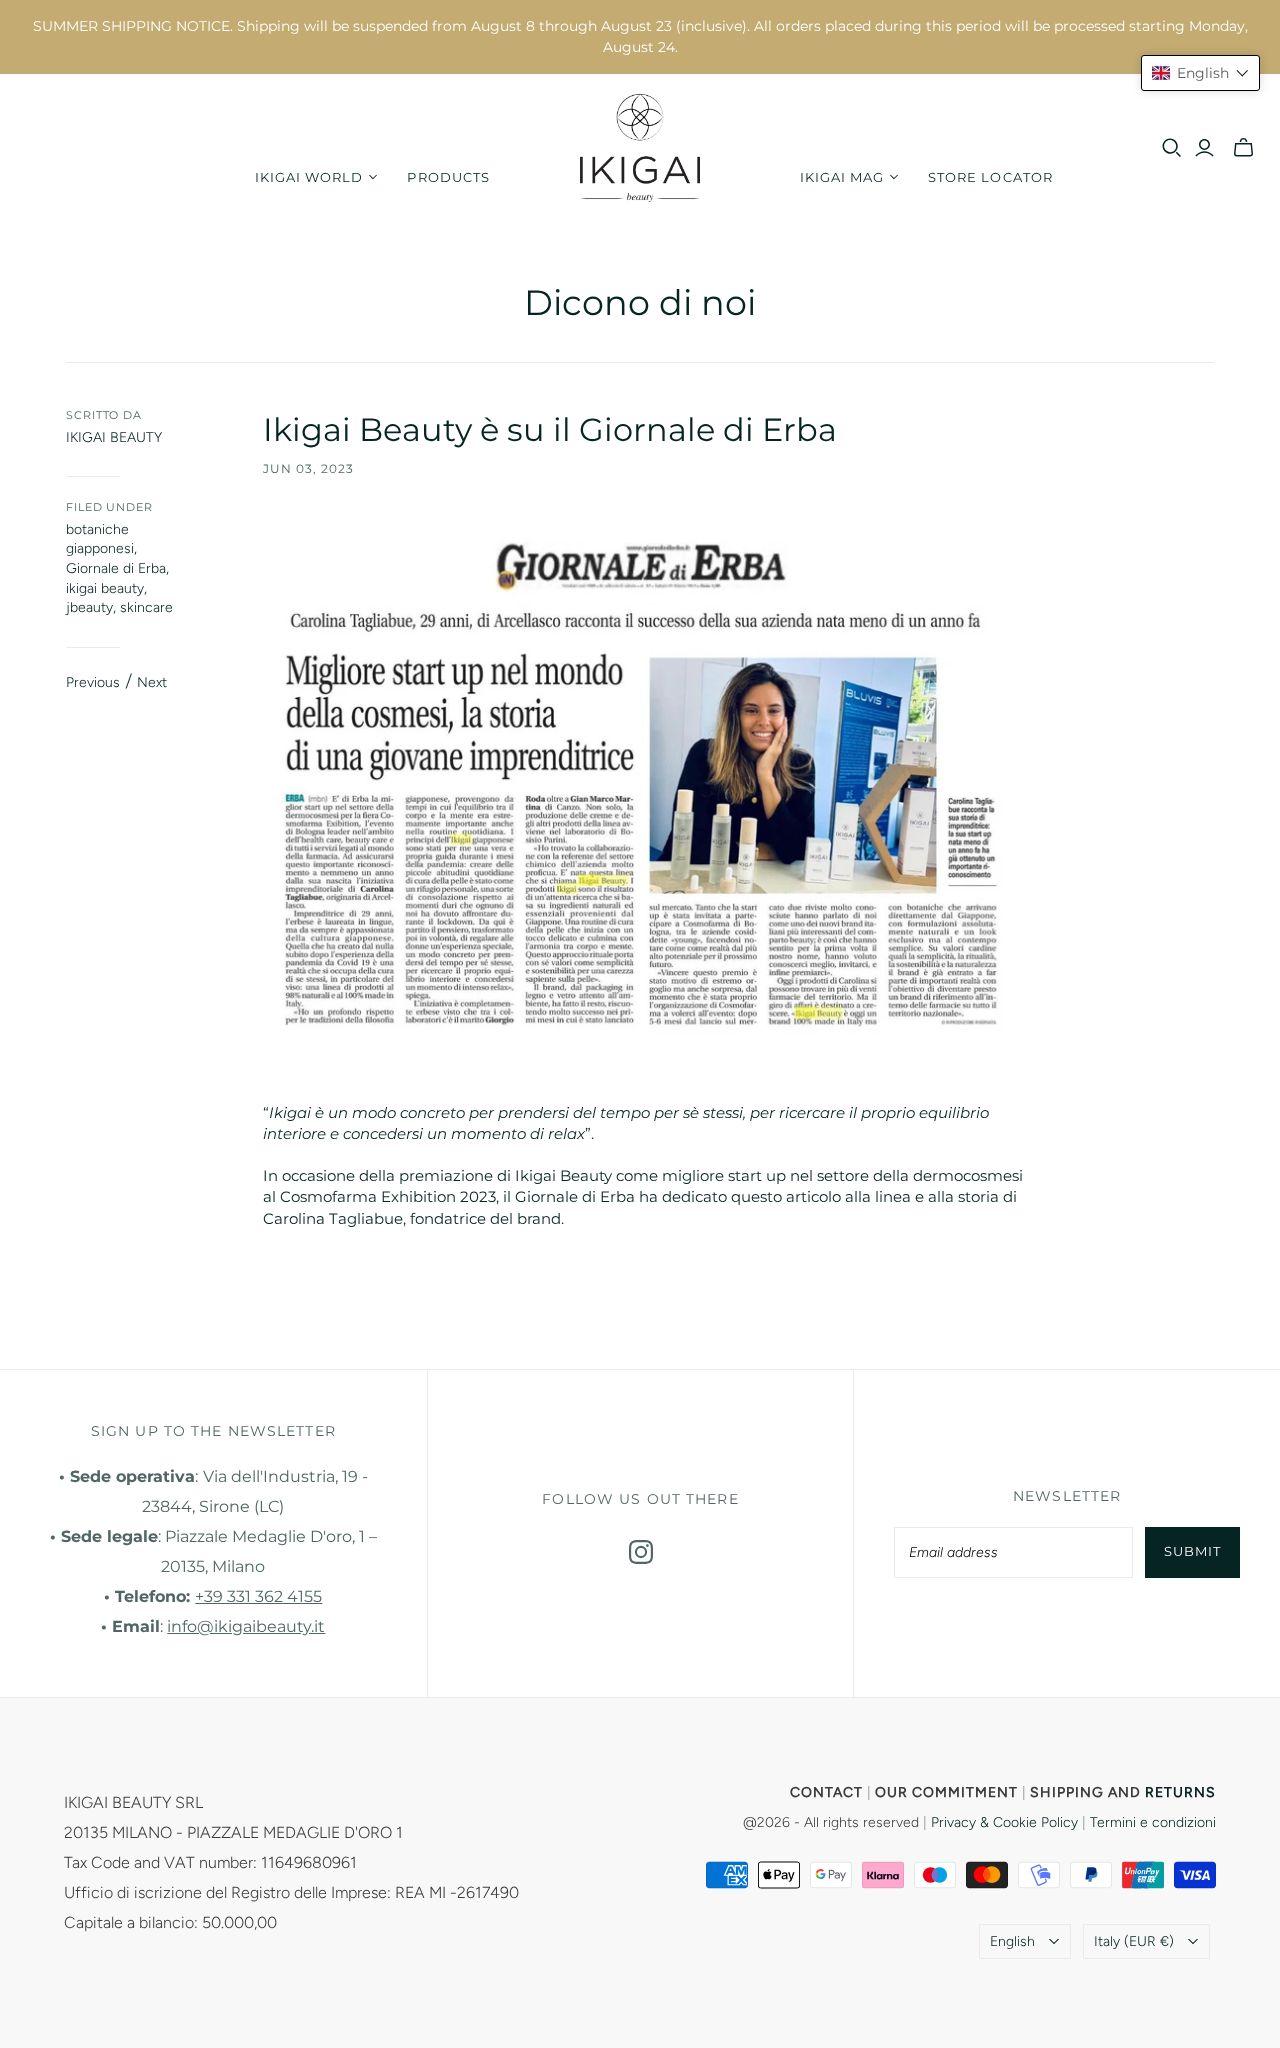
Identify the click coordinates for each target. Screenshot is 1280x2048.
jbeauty (89, 607)
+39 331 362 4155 (258, 1596)
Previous (93, 682)
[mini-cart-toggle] (1243, 148)
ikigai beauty (105, 588)
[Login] (1204, 148)
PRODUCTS (448, 177)
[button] (1200, 73)
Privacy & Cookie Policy (1004, 1822)
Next (152, 682)
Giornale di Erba (116, 568)
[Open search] (1172, 148)
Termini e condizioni (1153, 1822)
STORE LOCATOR (990, 177)
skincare (146, 607)
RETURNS (1180, 1792)
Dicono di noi (640, 302)
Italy (1134, 1941)
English (1012, 1941)
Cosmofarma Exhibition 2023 (388, 1196)
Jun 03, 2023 (308, 468)
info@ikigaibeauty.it (246, 1626)
